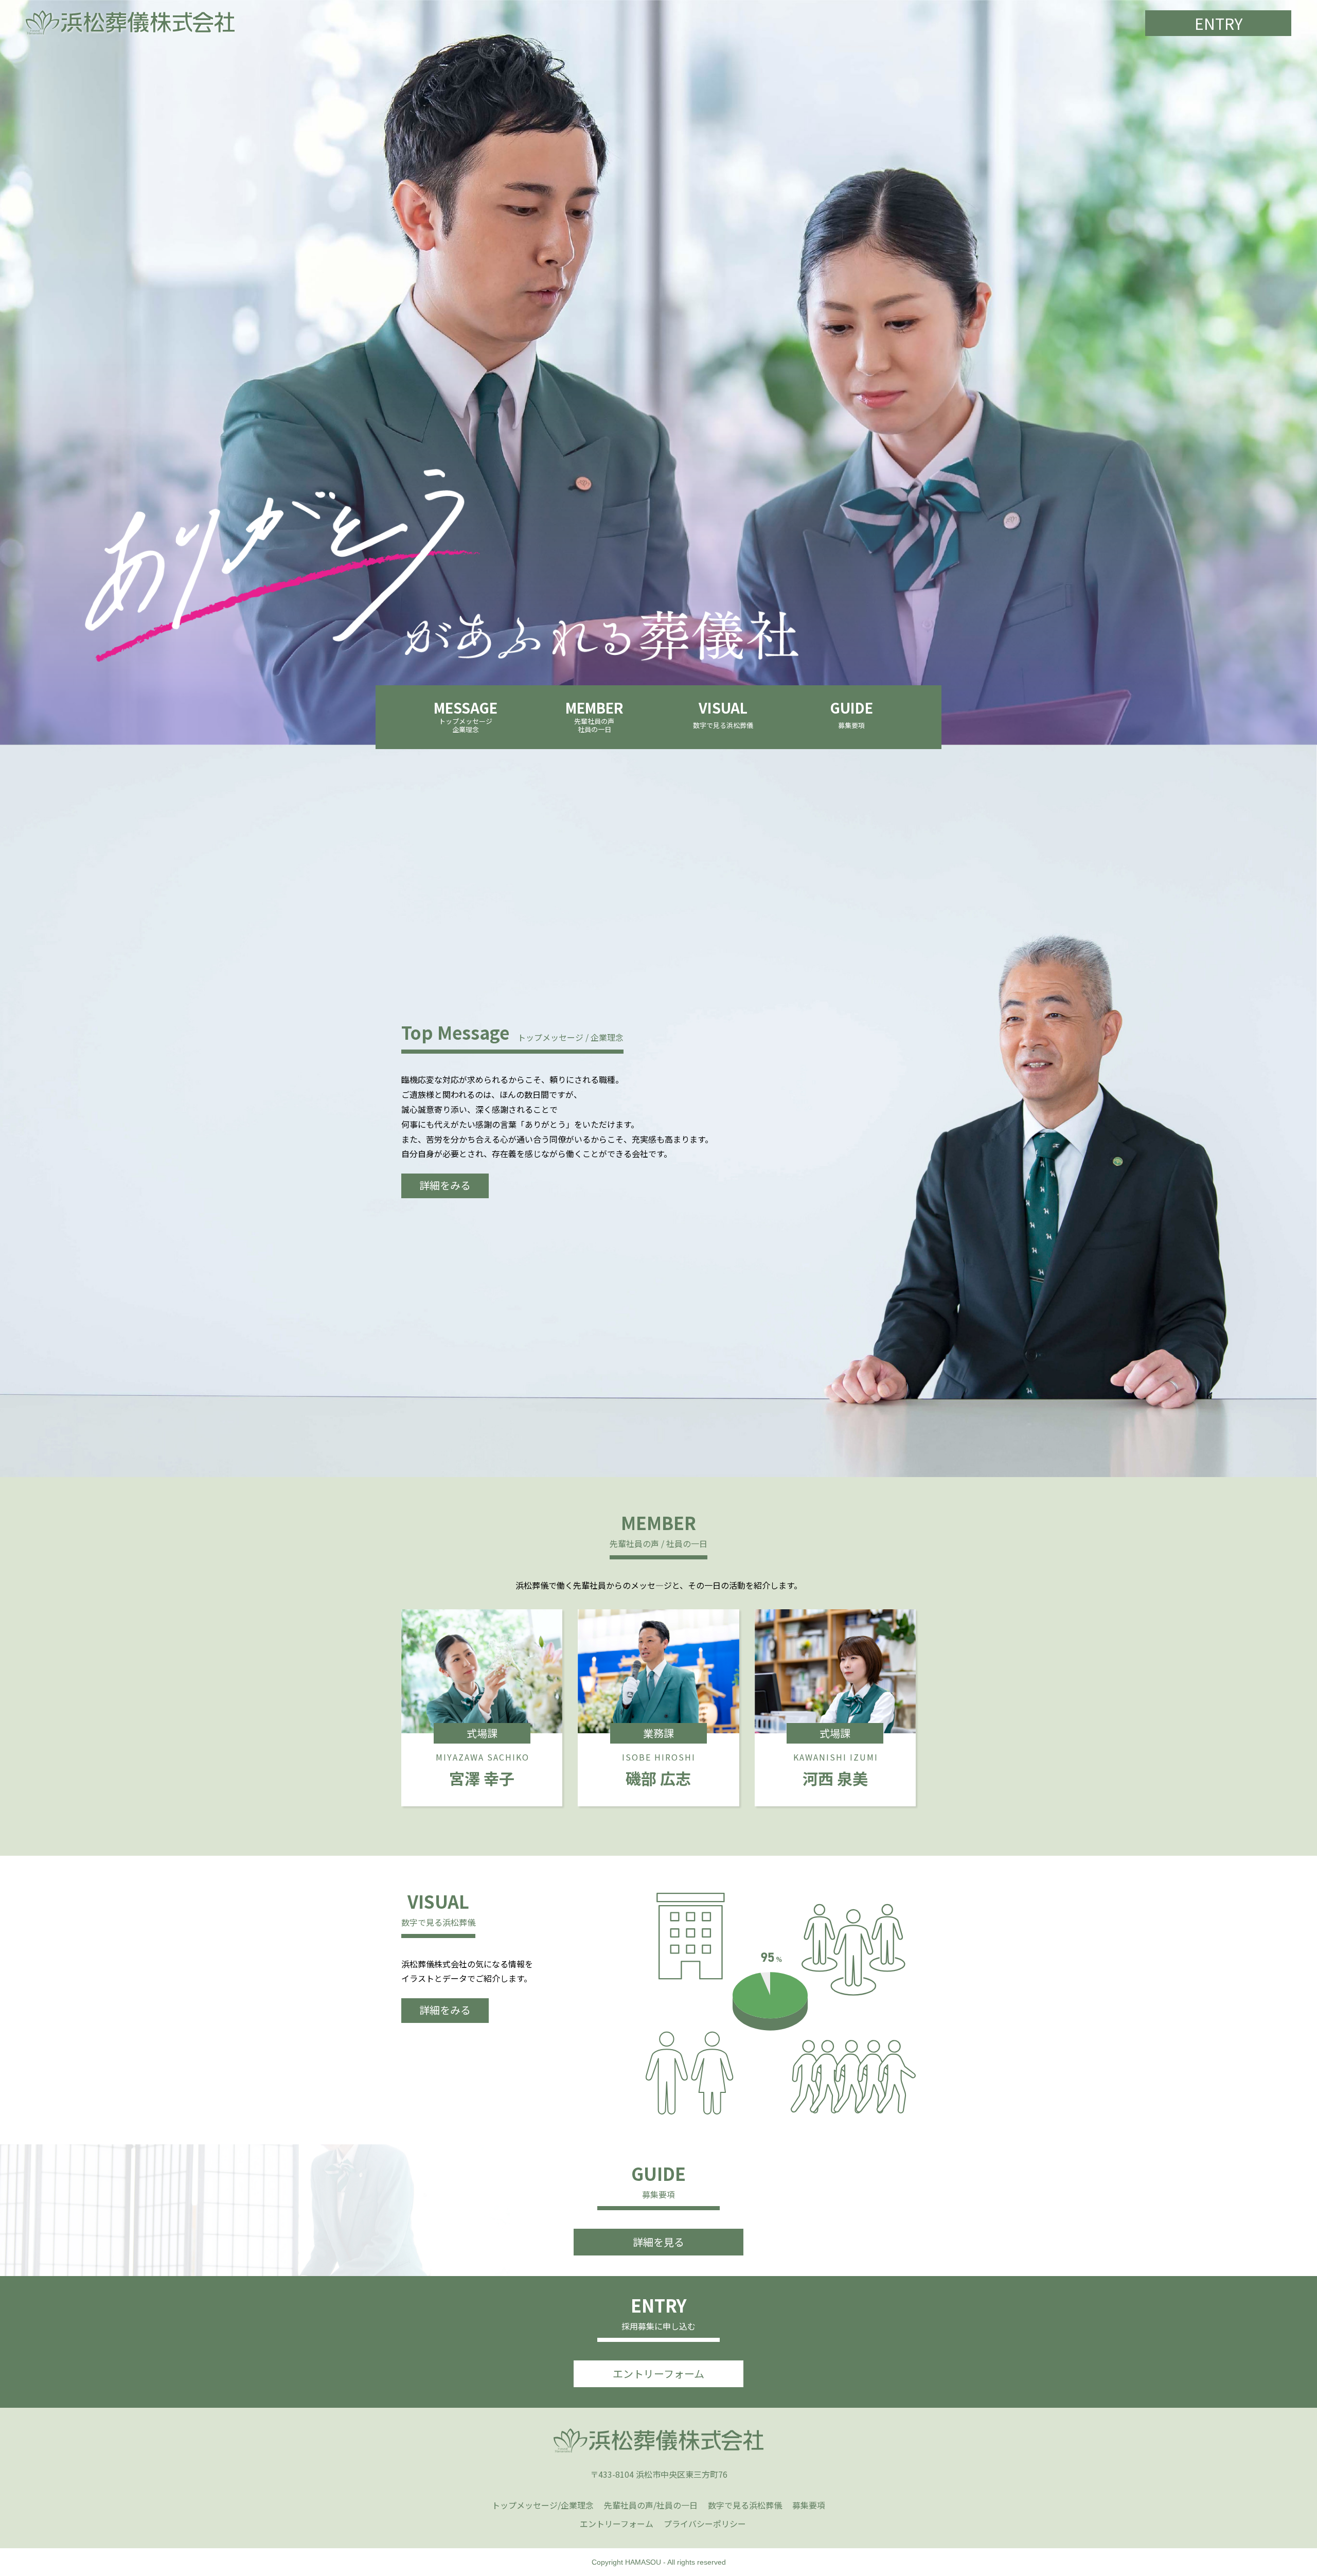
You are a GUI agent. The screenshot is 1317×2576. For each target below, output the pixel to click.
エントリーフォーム (658, 2374)
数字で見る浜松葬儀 (745, 2505)
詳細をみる (445, 1185)
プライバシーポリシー (705, 2524)
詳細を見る (658, 2242)
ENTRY (1218, 23)
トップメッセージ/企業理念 (543, 2505)
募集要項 (809, 2505)
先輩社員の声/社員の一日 (651, 2505)
